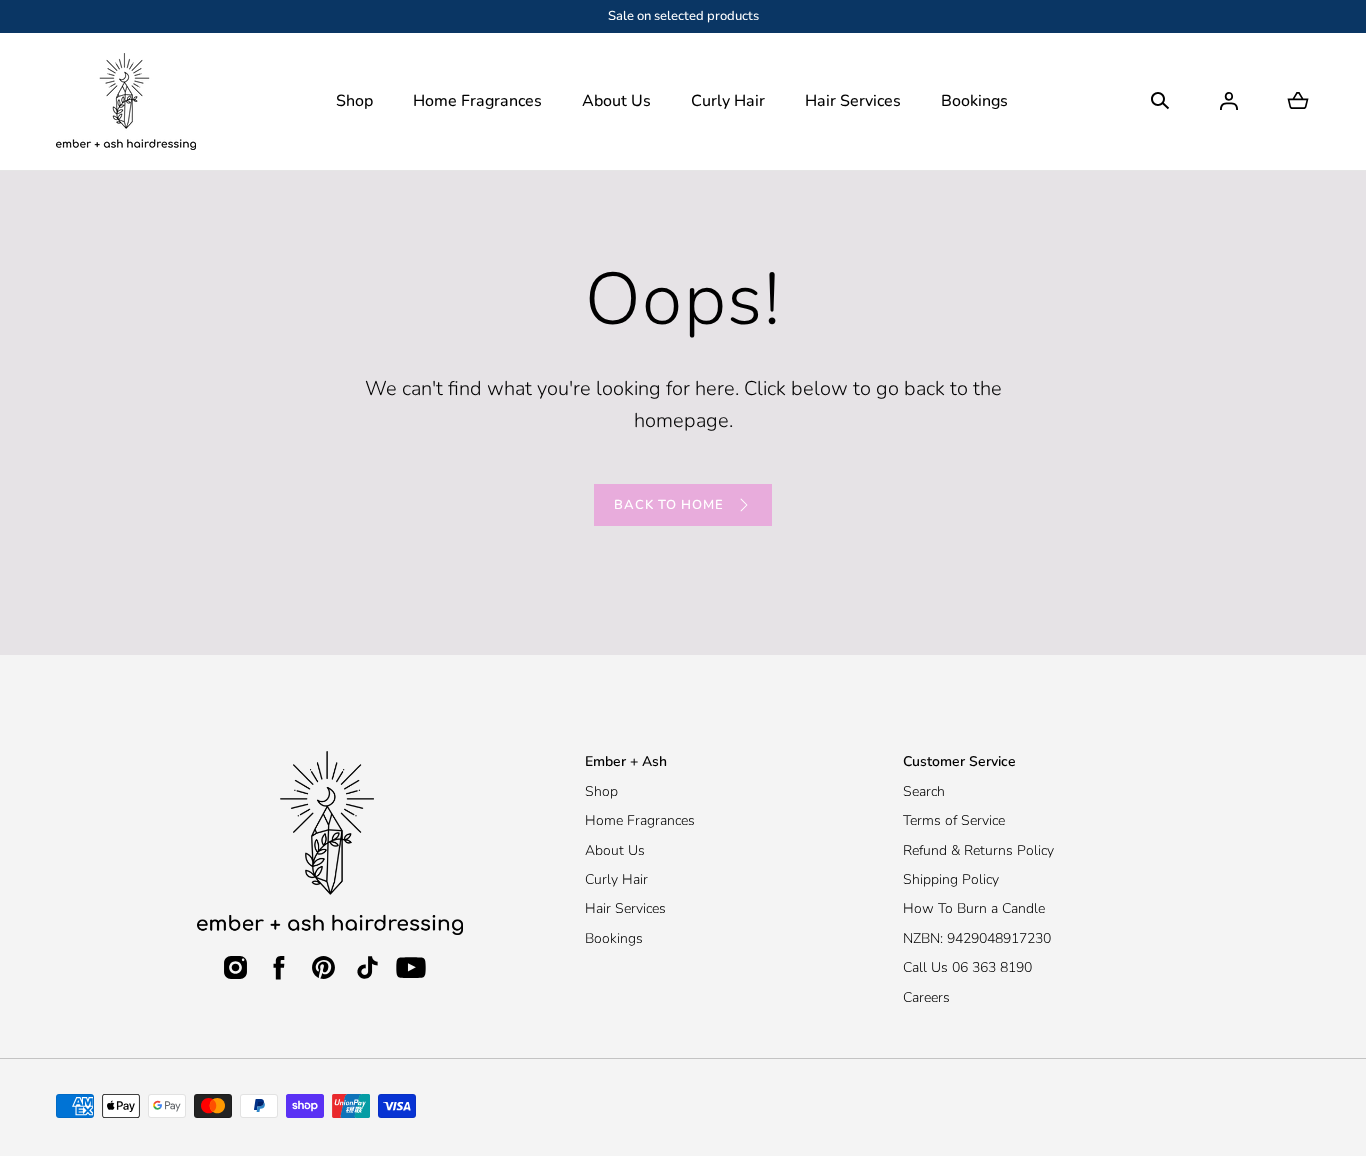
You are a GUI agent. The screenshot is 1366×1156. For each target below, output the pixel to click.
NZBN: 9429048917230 (977, 938)
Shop (601, 791)
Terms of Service (954, 820)
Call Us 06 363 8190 (967, 967)
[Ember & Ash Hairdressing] (126, 101)
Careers (926, 997)
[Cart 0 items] (1298, 101)
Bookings (614, 938)
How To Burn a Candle (974, 908)
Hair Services (853, 101)
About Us (616, 101)
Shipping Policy (951, 879)
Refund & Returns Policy (978, 850)
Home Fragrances (640, 820)
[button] (354, 101)
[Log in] (1229, 101)
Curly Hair (728, 101)
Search (924, 791)
